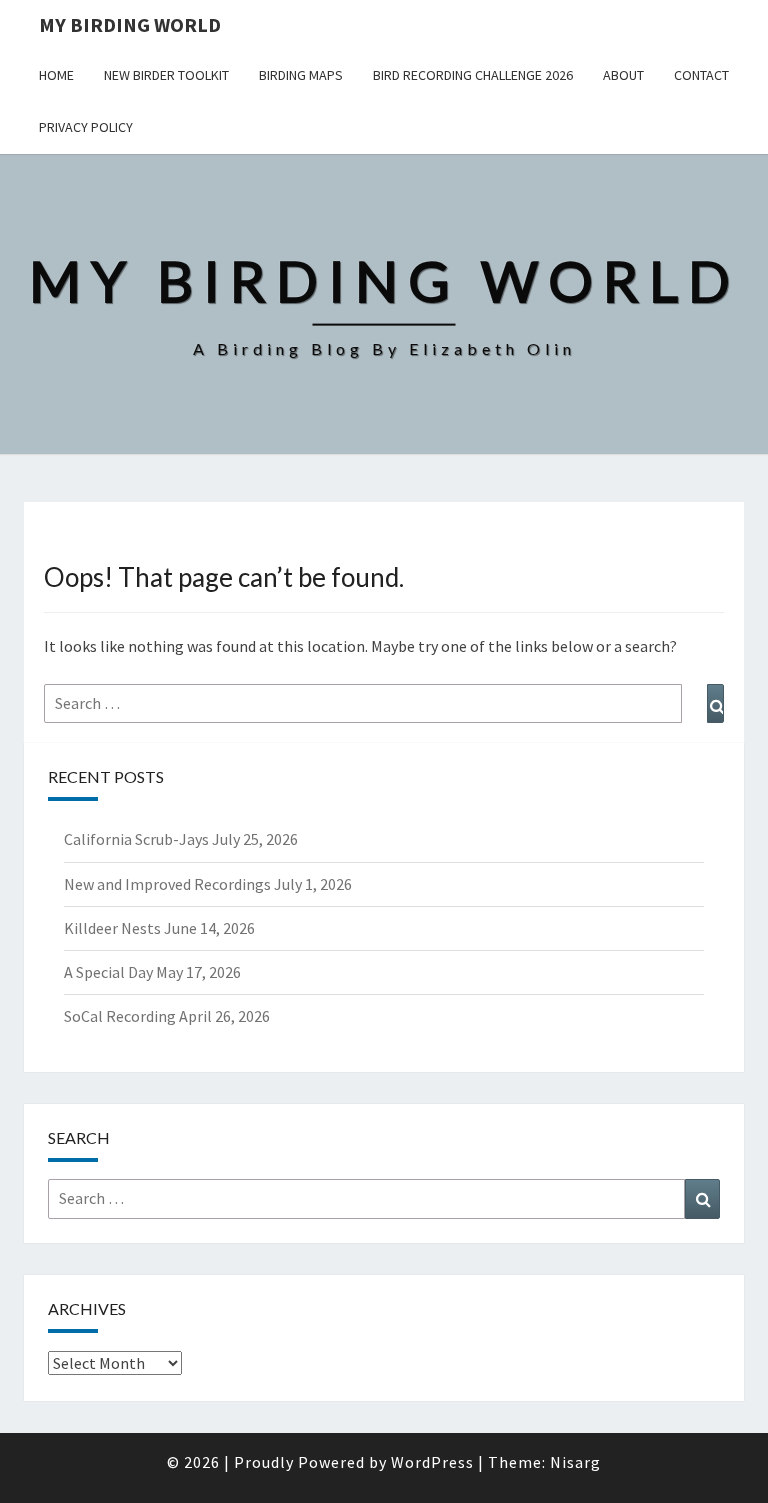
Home (56, 75)
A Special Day (108, 972)
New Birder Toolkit (166, 75)
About (623, 75)
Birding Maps (301, 75)
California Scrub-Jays (136, 839)
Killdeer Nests (112, 928)
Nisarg (575, 1462)
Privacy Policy (86, 127)
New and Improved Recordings (167, 884)
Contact (701, 75)
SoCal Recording (120, 1016)
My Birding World (130, 24)
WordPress (432, 1462)
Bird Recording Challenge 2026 (473, 75)
